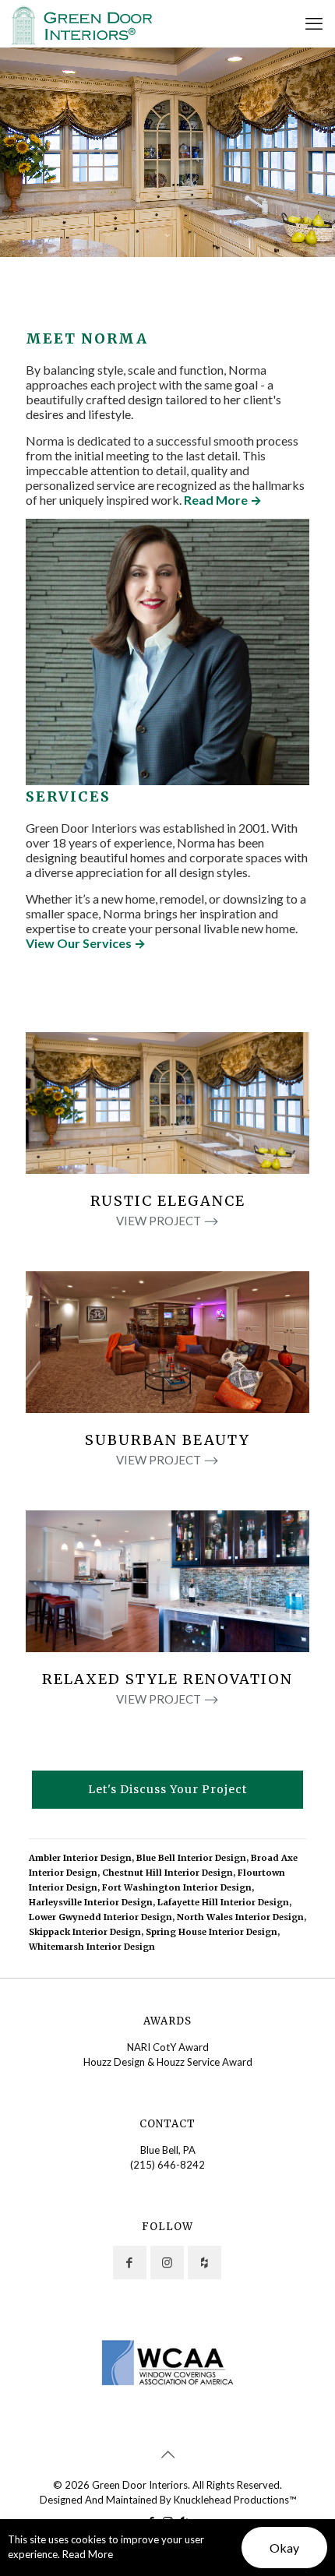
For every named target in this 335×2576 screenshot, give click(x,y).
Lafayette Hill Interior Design (223, 1902)
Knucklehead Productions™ (235, 2500)
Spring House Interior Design (212, 1932)
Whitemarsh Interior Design (92, 1947)
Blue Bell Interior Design (191, 1858)
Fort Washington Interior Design (177, 1887)
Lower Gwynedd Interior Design (100, 1917)
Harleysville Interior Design (91, 1902)
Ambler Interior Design (80, 1858)
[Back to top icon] (167, 2454)
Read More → (223, 500)
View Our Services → (86, 943)
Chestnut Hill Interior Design (167, 1873)
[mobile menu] (314, 23)
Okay (284, 2548)
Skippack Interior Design (85, 1932)
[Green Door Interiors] (82, 23)
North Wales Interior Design (240, 1917)
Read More (88, 2554)
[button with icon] (130, 2262)
